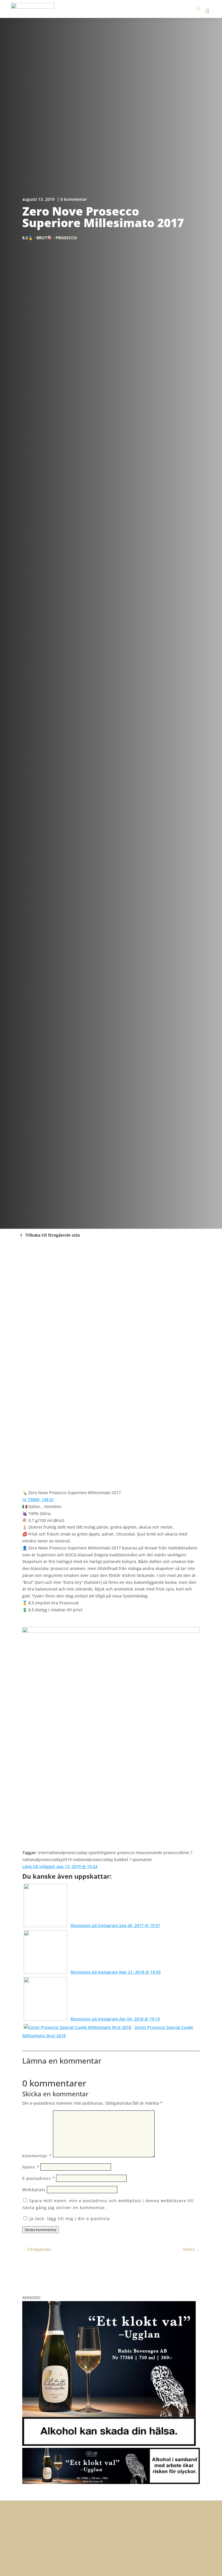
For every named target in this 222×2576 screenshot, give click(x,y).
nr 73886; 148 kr (38, 1500)
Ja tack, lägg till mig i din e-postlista (69, 2219)
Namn (31, 2167)
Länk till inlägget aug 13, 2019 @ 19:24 (60, 1866)
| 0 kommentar (72, 199)
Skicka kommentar (41, 2230)
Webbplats (34, 2190)
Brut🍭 (44, 238)
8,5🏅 (28, 238)
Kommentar (37, 2156)
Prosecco (66, 238)
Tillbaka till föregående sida (52, 1235)
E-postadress (39, 2178)
